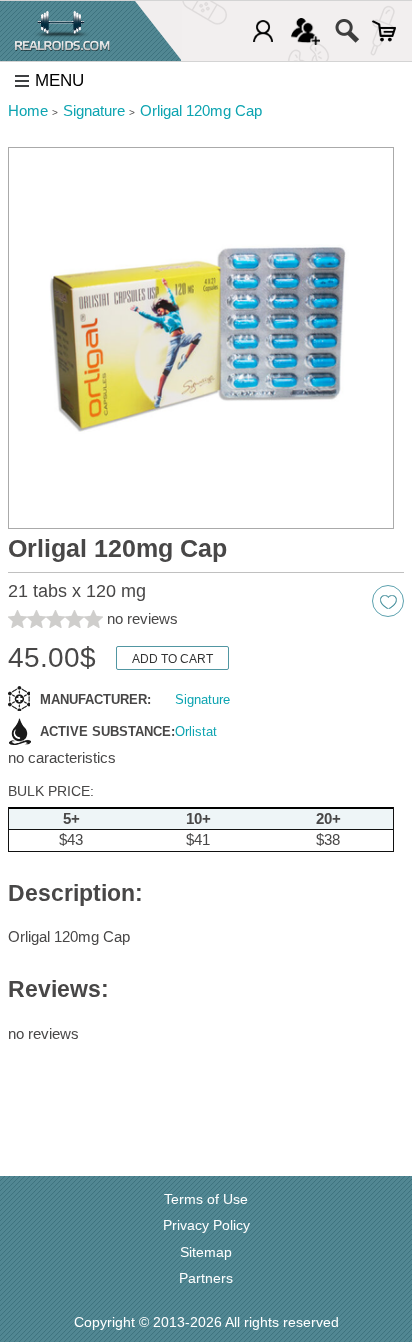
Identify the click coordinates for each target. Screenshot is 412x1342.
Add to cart (172, 659)
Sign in (263, 31)
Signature (202, 699)
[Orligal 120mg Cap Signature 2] (201, 338)
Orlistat (196, 731)
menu (59, 80)
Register (305, 31)
